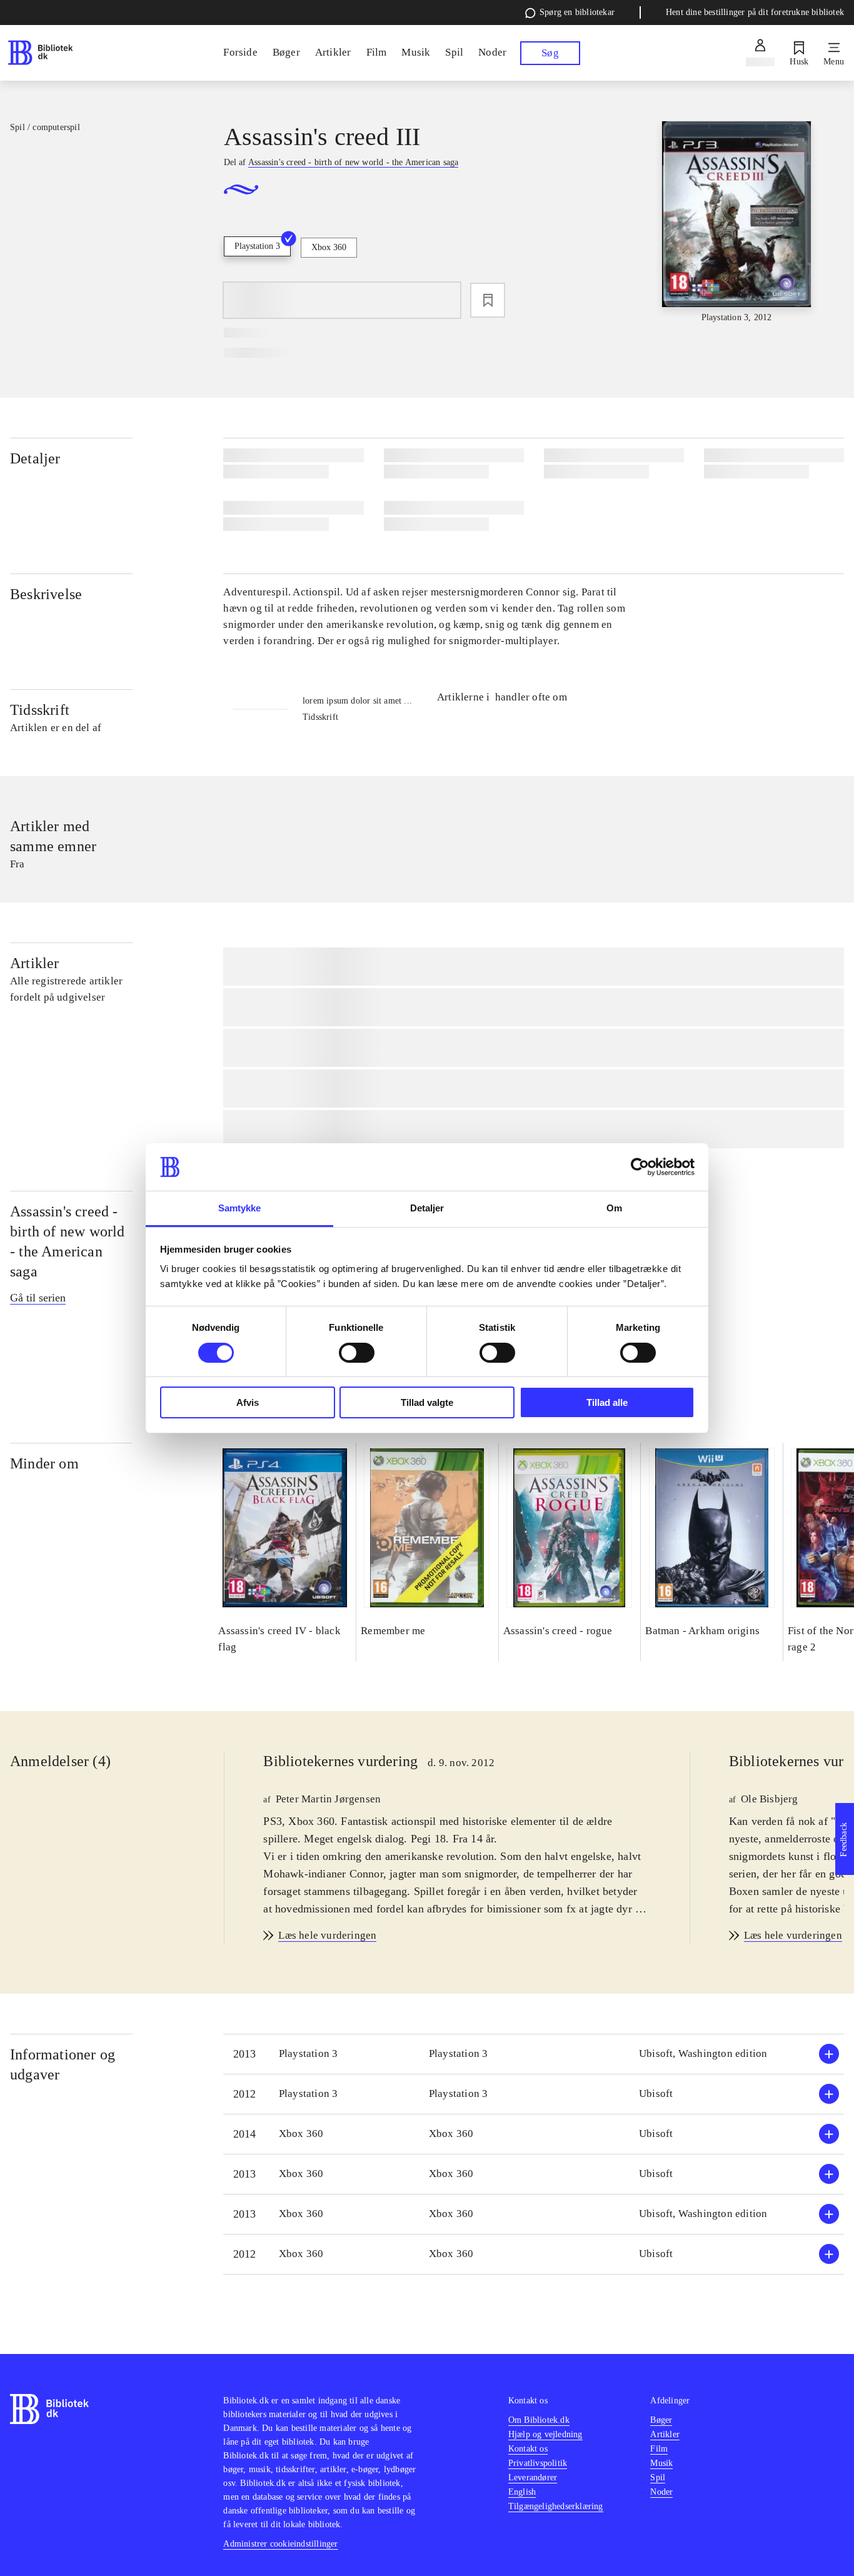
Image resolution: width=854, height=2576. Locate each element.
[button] (534, 2054)
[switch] (357, 1353)
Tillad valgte (427, 1402)
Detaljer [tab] (427, 1208)
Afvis (248, 1402)
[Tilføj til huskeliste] (488, 300)
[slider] (737, 223)
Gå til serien (38, 1298)
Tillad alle (607, 1402)
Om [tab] (614, 1208)
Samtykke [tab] (240, 1208)
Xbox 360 (329, 247)
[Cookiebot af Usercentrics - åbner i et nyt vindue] (640, 1167)
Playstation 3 (257, 246)
